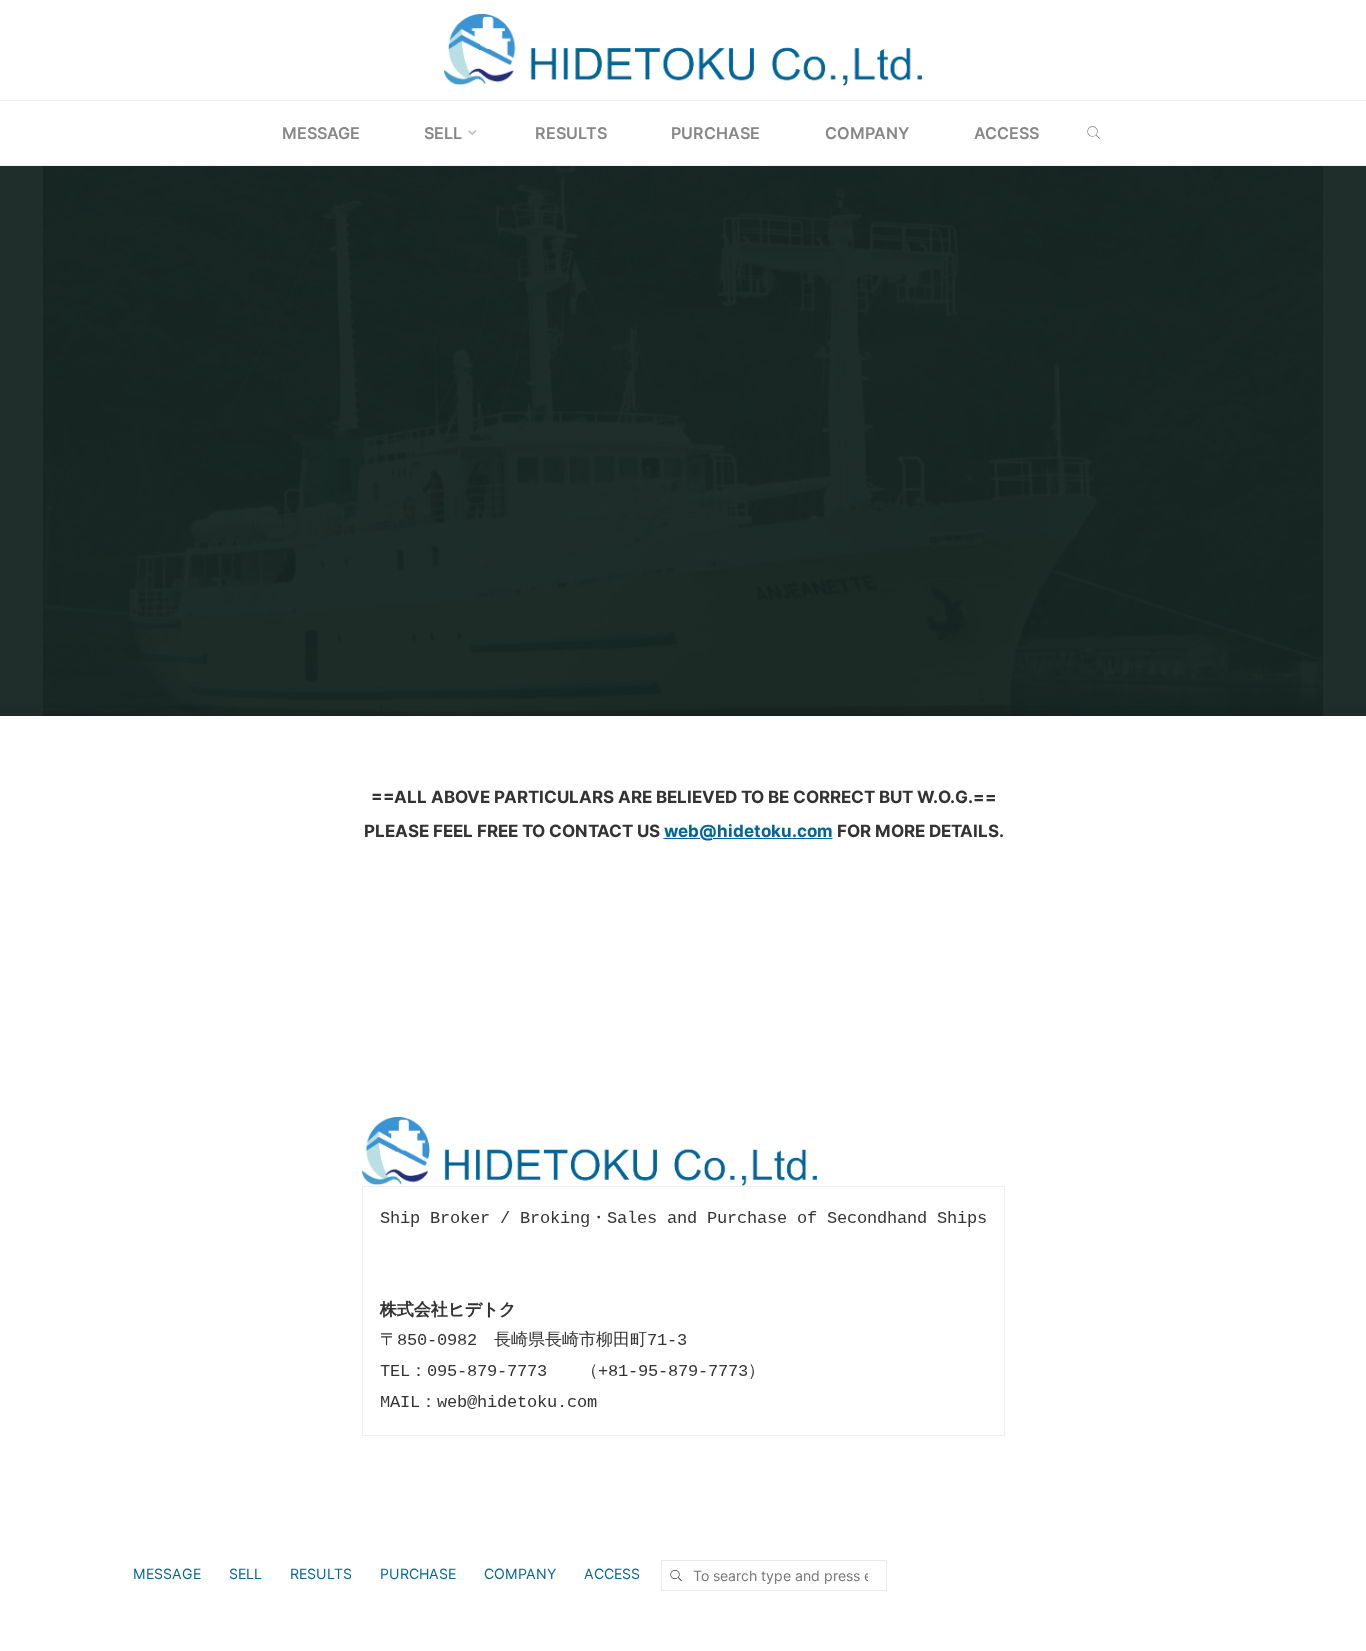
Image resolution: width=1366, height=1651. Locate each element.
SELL (245, 1573)
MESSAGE (167, 1573)
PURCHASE (418, 1573)
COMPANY (520, 1573)
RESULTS (321, 1573)
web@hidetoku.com (747, 830)
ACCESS (612, 1573)
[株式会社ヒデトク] (683, 49)
